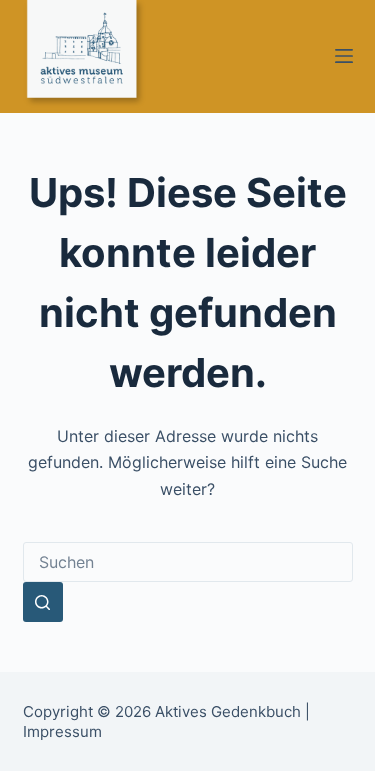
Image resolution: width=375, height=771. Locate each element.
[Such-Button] (43, 602)
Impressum (62, 731)
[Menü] (344, 56)
